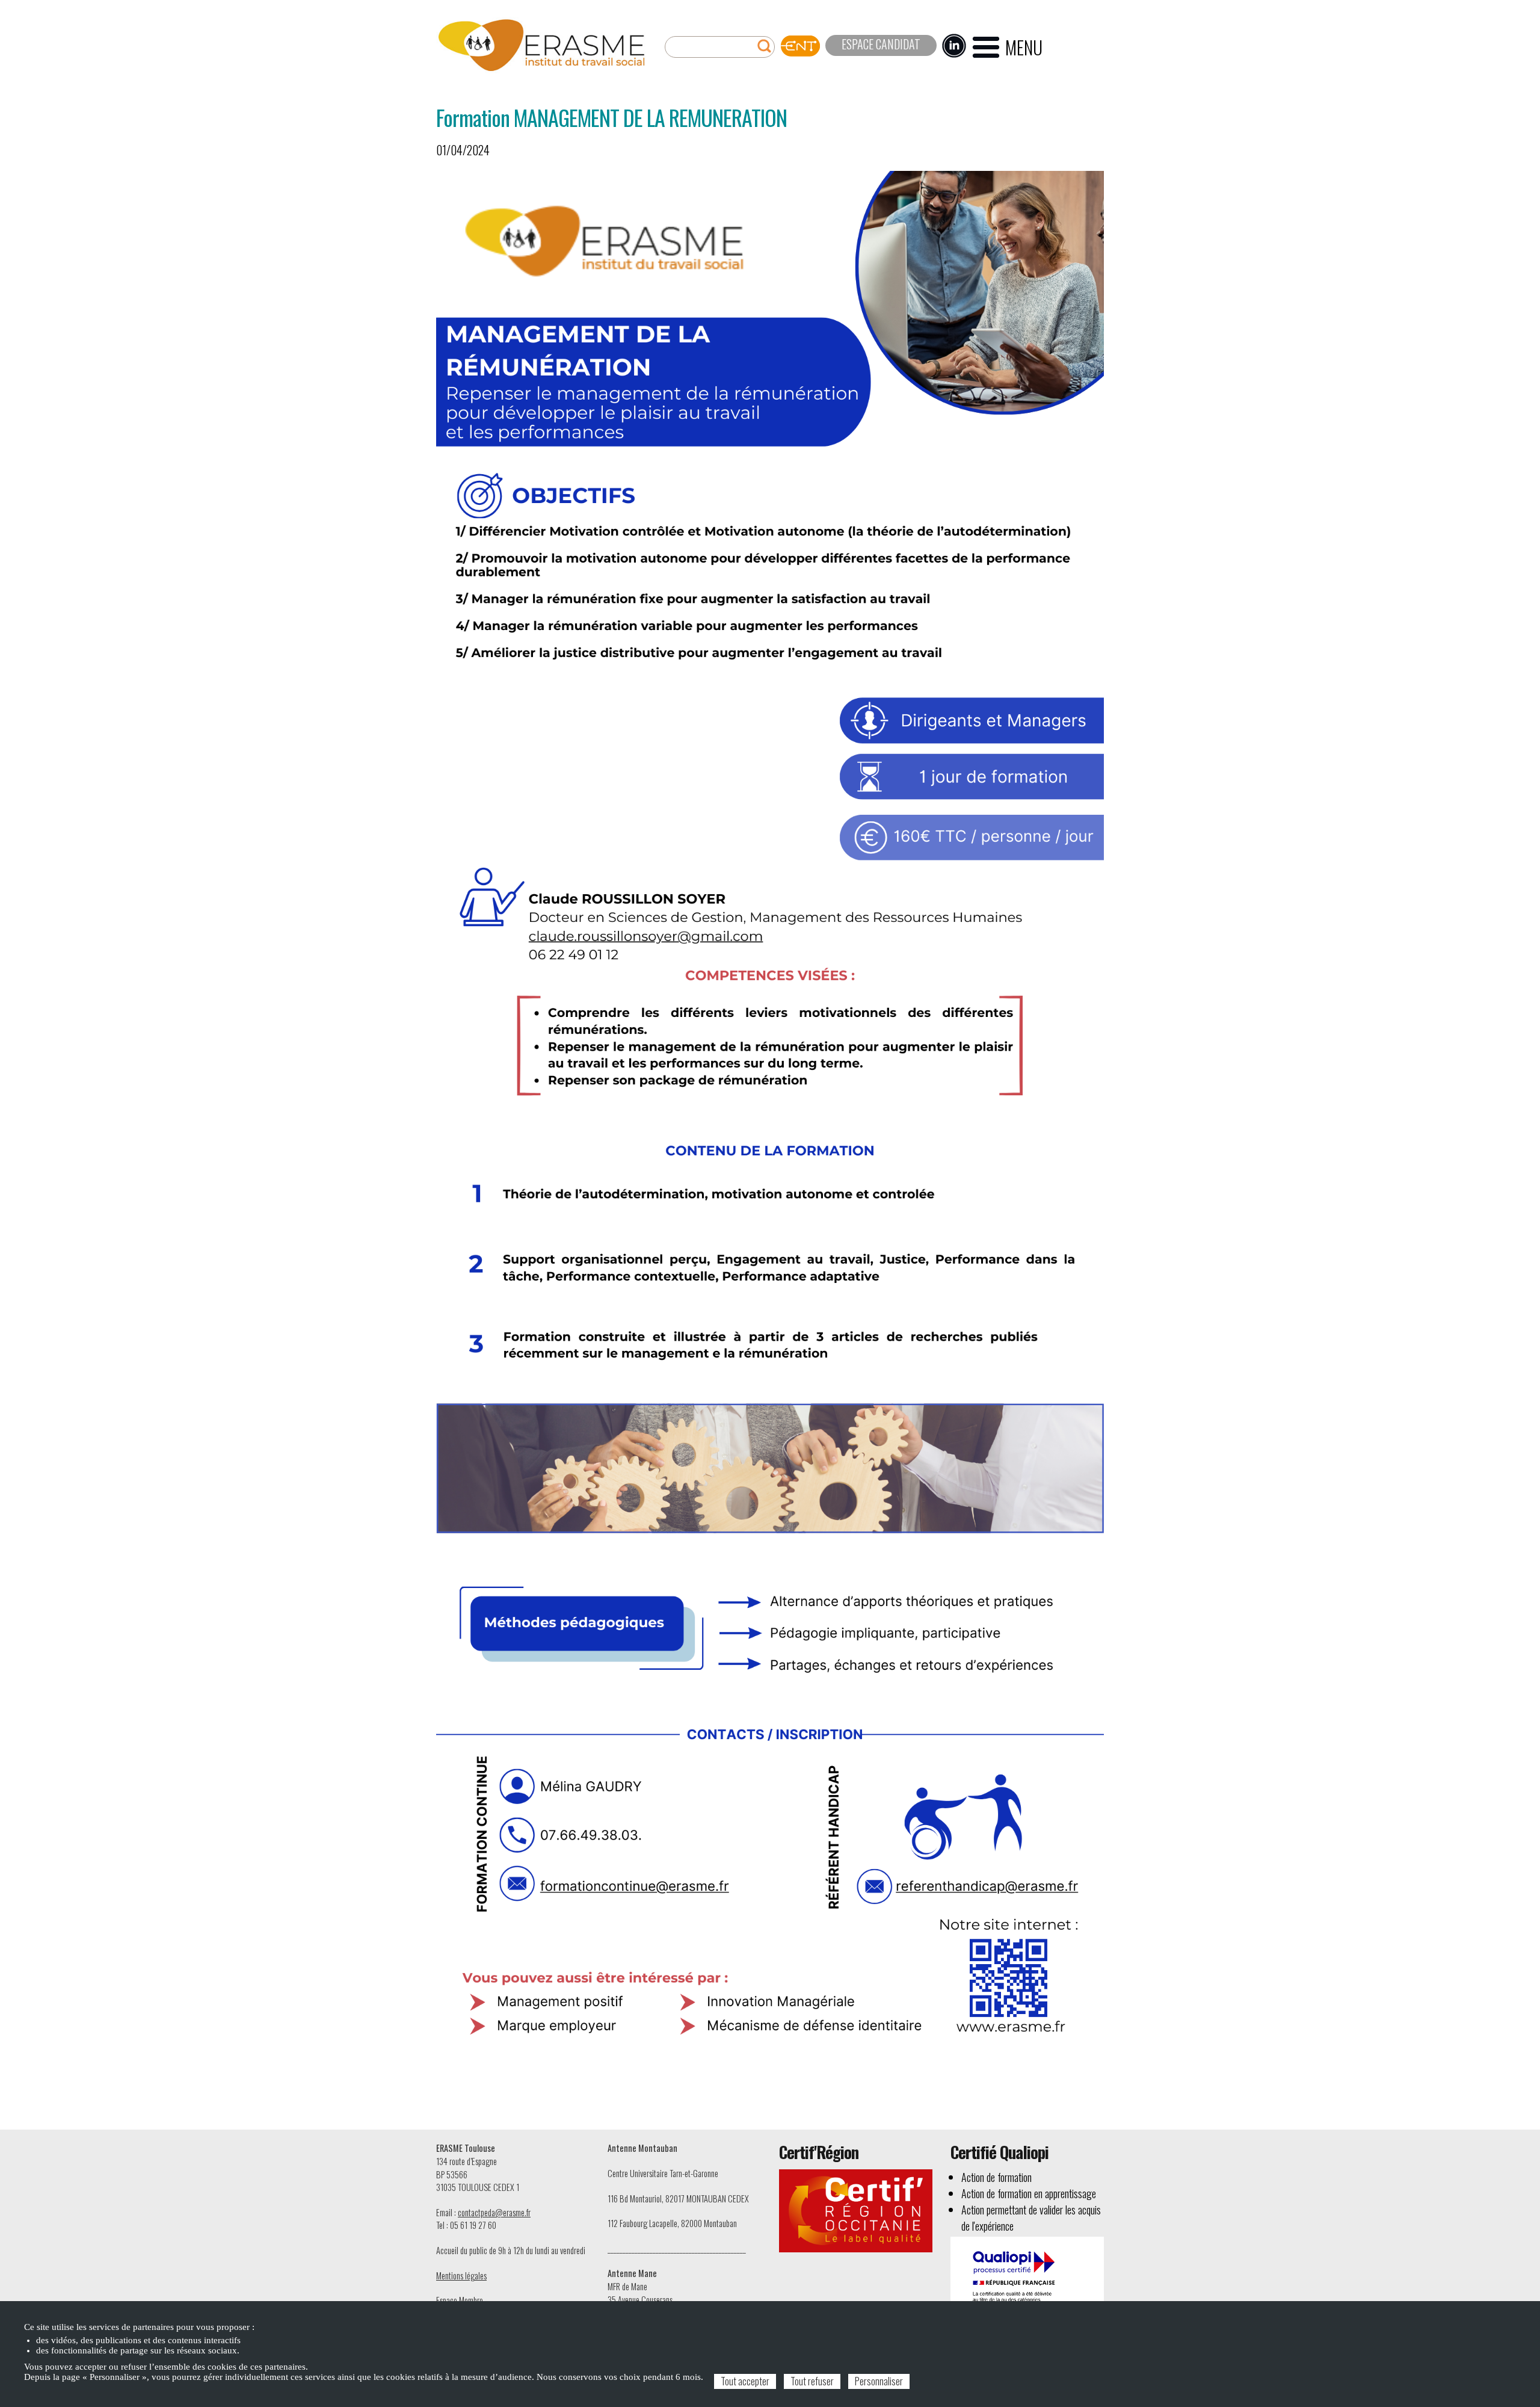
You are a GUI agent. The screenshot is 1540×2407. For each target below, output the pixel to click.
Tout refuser (812, 2381)
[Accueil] (541, 45)
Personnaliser (879, 2381)
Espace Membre (460, 2300)
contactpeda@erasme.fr (494, 2212)
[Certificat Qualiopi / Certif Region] (1027, 2288)
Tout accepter (745, 2381)
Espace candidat (881, 44)
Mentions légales (461, 2276)
